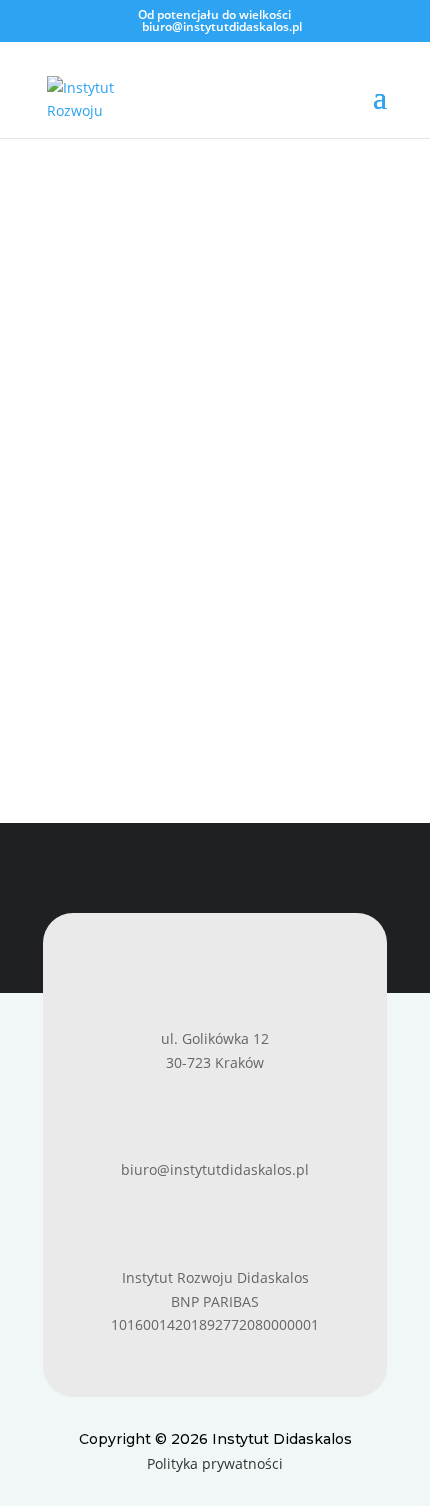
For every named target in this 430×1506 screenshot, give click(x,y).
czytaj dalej (100, 668)
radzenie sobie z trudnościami (259, 472)
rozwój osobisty (229, 496)
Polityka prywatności (215, 1463)
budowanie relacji (221, 448)
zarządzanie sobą (121, 519)
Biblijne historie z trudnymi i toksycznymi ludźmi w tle (168, 421)
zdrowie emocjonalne (258, 519)
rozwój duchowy (117, 496)
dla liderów (325, 448)
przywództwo (107, 472)
